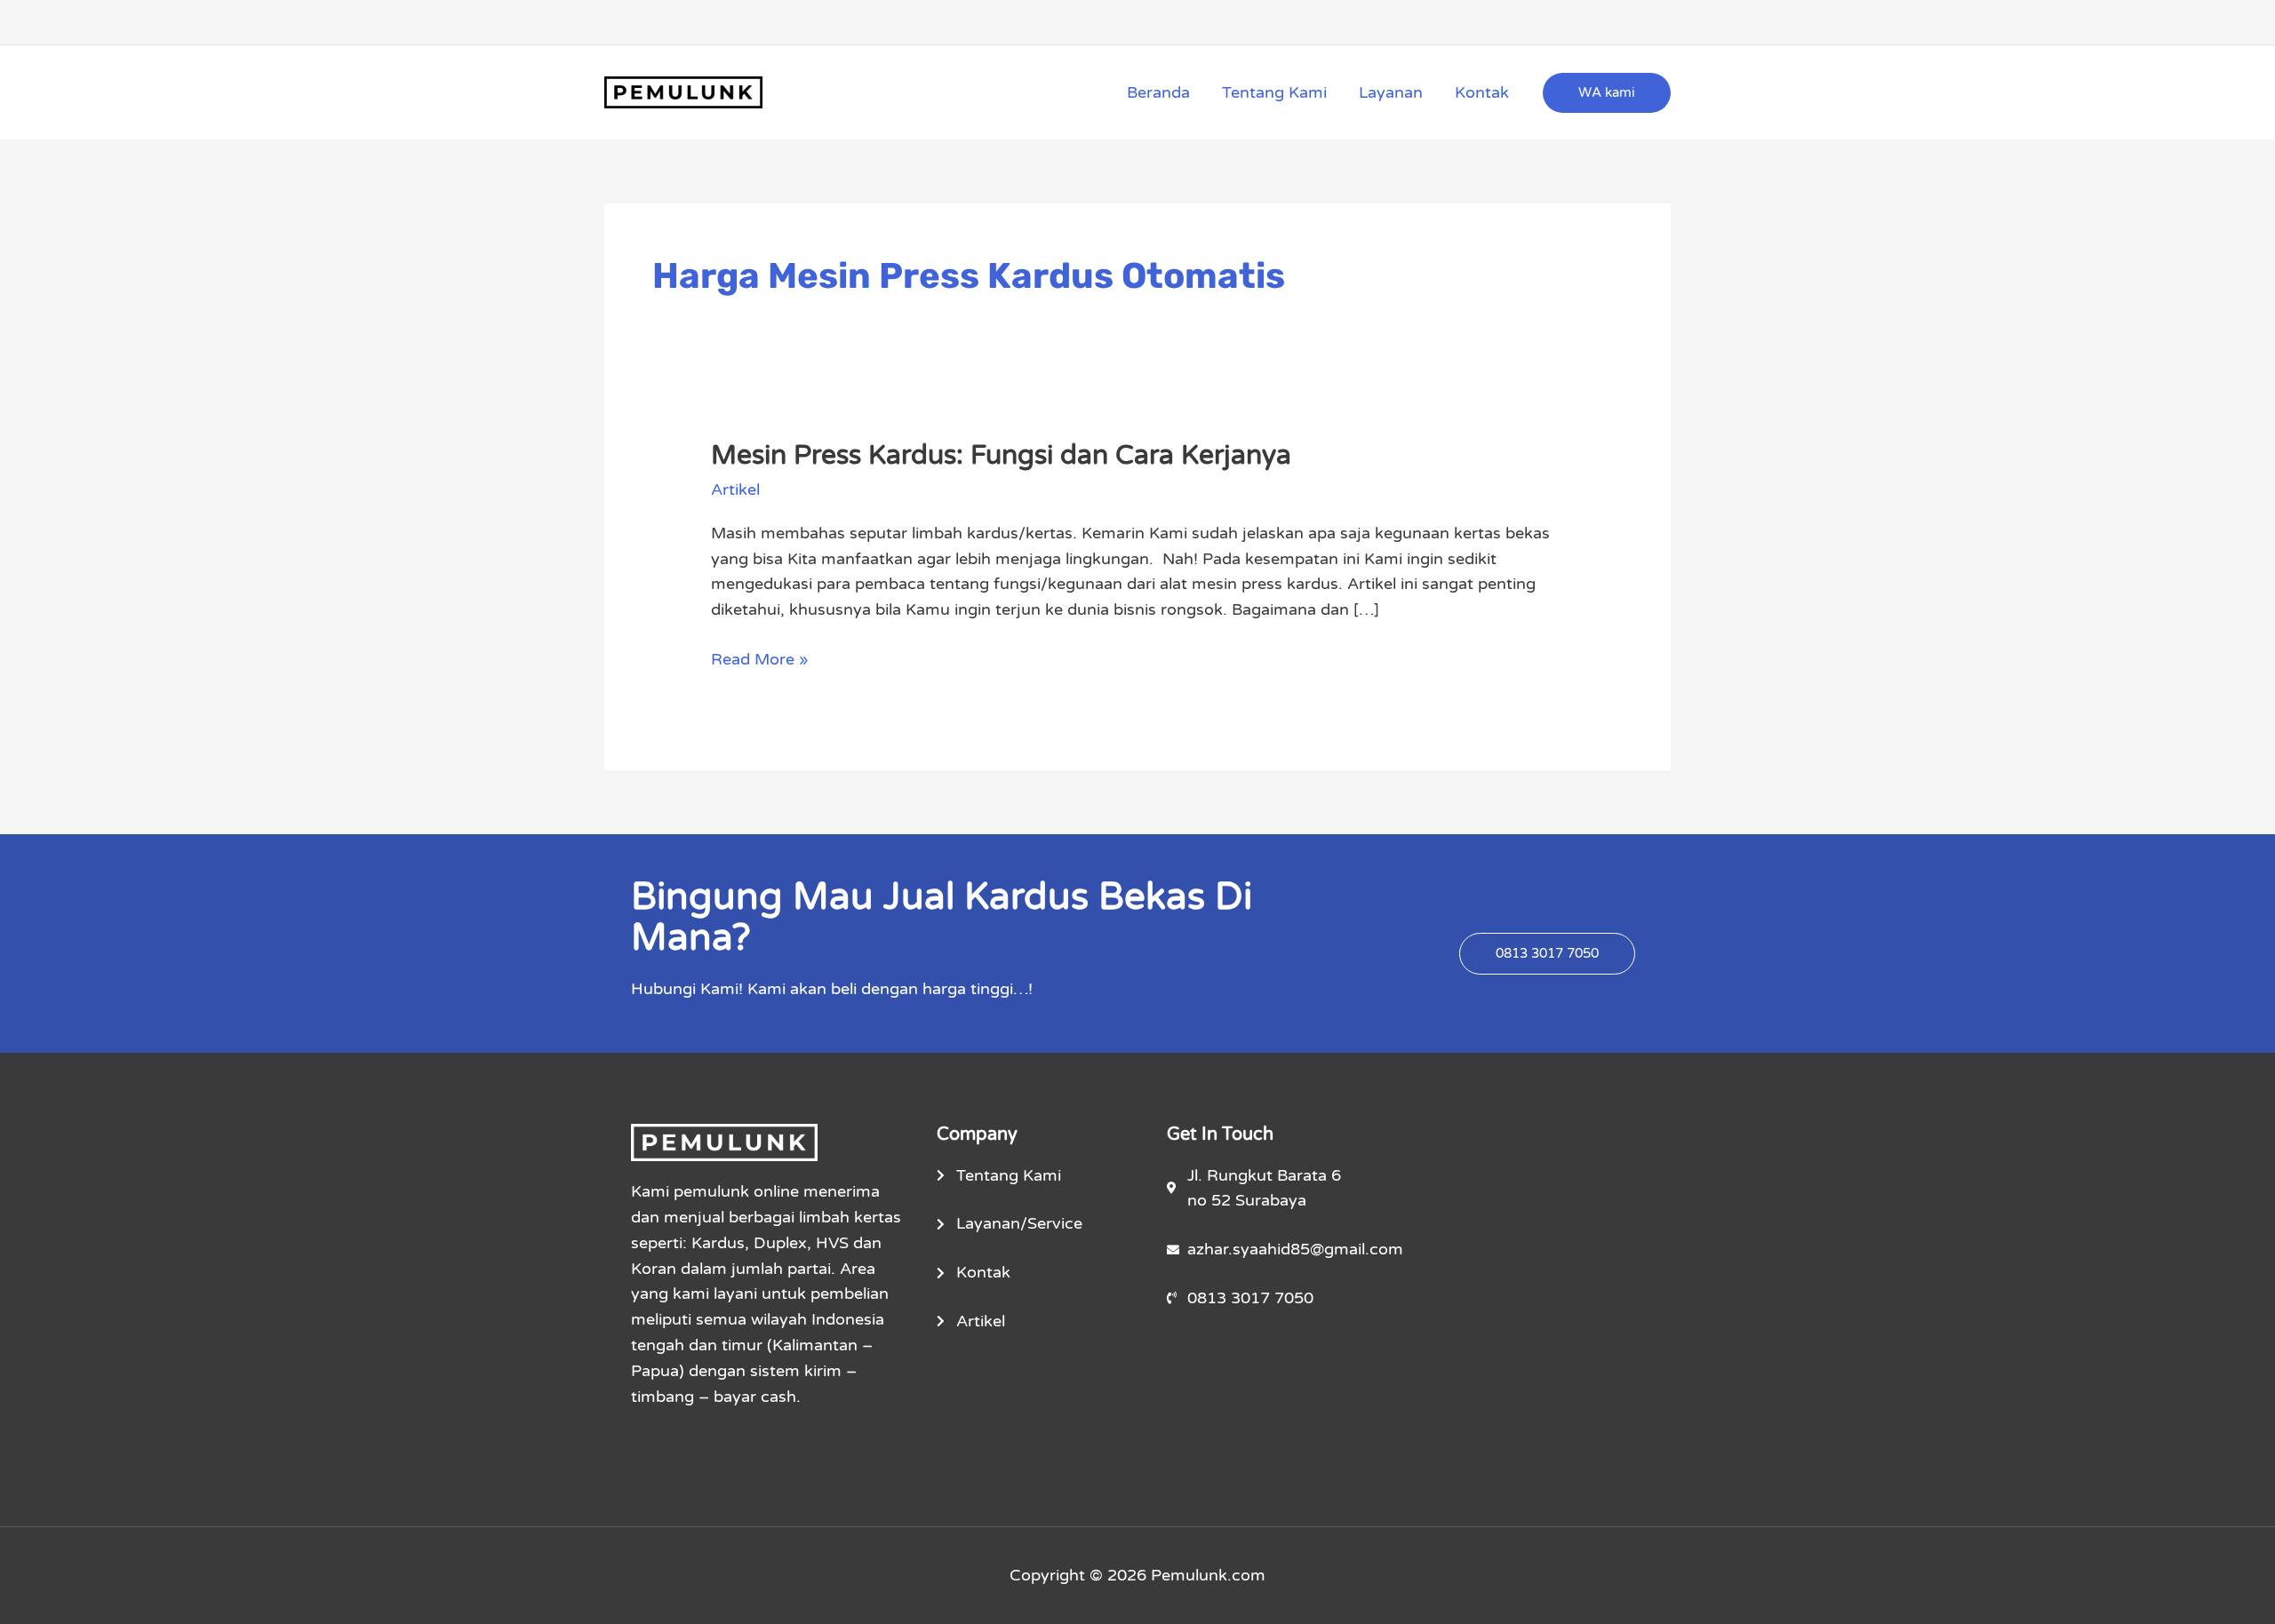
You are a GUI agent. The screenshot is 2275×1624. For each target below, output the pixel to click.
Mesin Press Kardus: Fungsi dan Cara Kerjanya (1001, 455)
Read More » (760, 658)
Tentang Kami (1274, 92)
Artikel (735, 490)
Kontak (1482, 92)
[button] (1607, 93)
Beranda (1158, 92)
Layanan (1391, 92)
